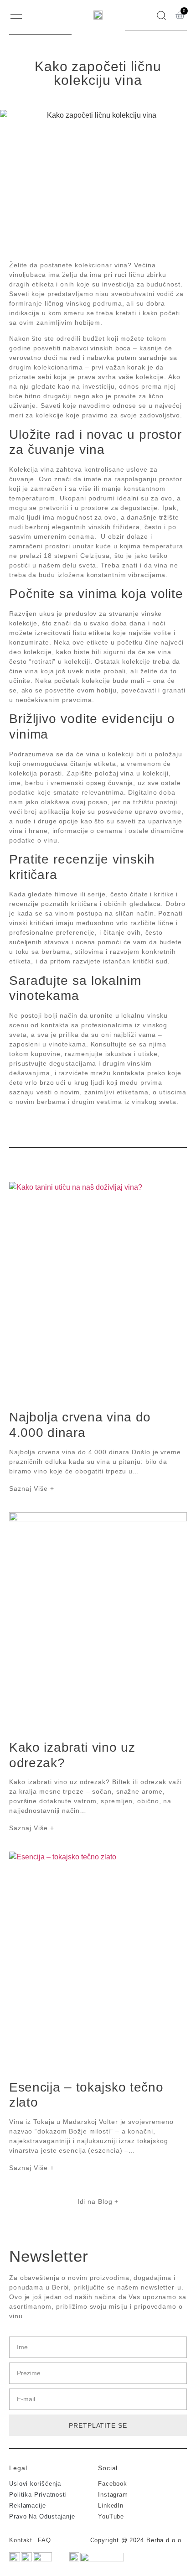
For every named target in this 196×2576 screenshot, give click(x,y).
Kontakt (21, 2540)
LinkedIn (111, 2506)
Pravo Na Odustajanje (42, 2516)
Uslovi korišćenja (35, 2484)
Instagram (113, 2495)
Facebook (113, 2484)
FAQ (44, 2540)
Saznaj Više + (32, 1488)
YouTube (111, 2516)
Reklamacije (28, 2506)
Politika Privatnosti (38, 2495)
